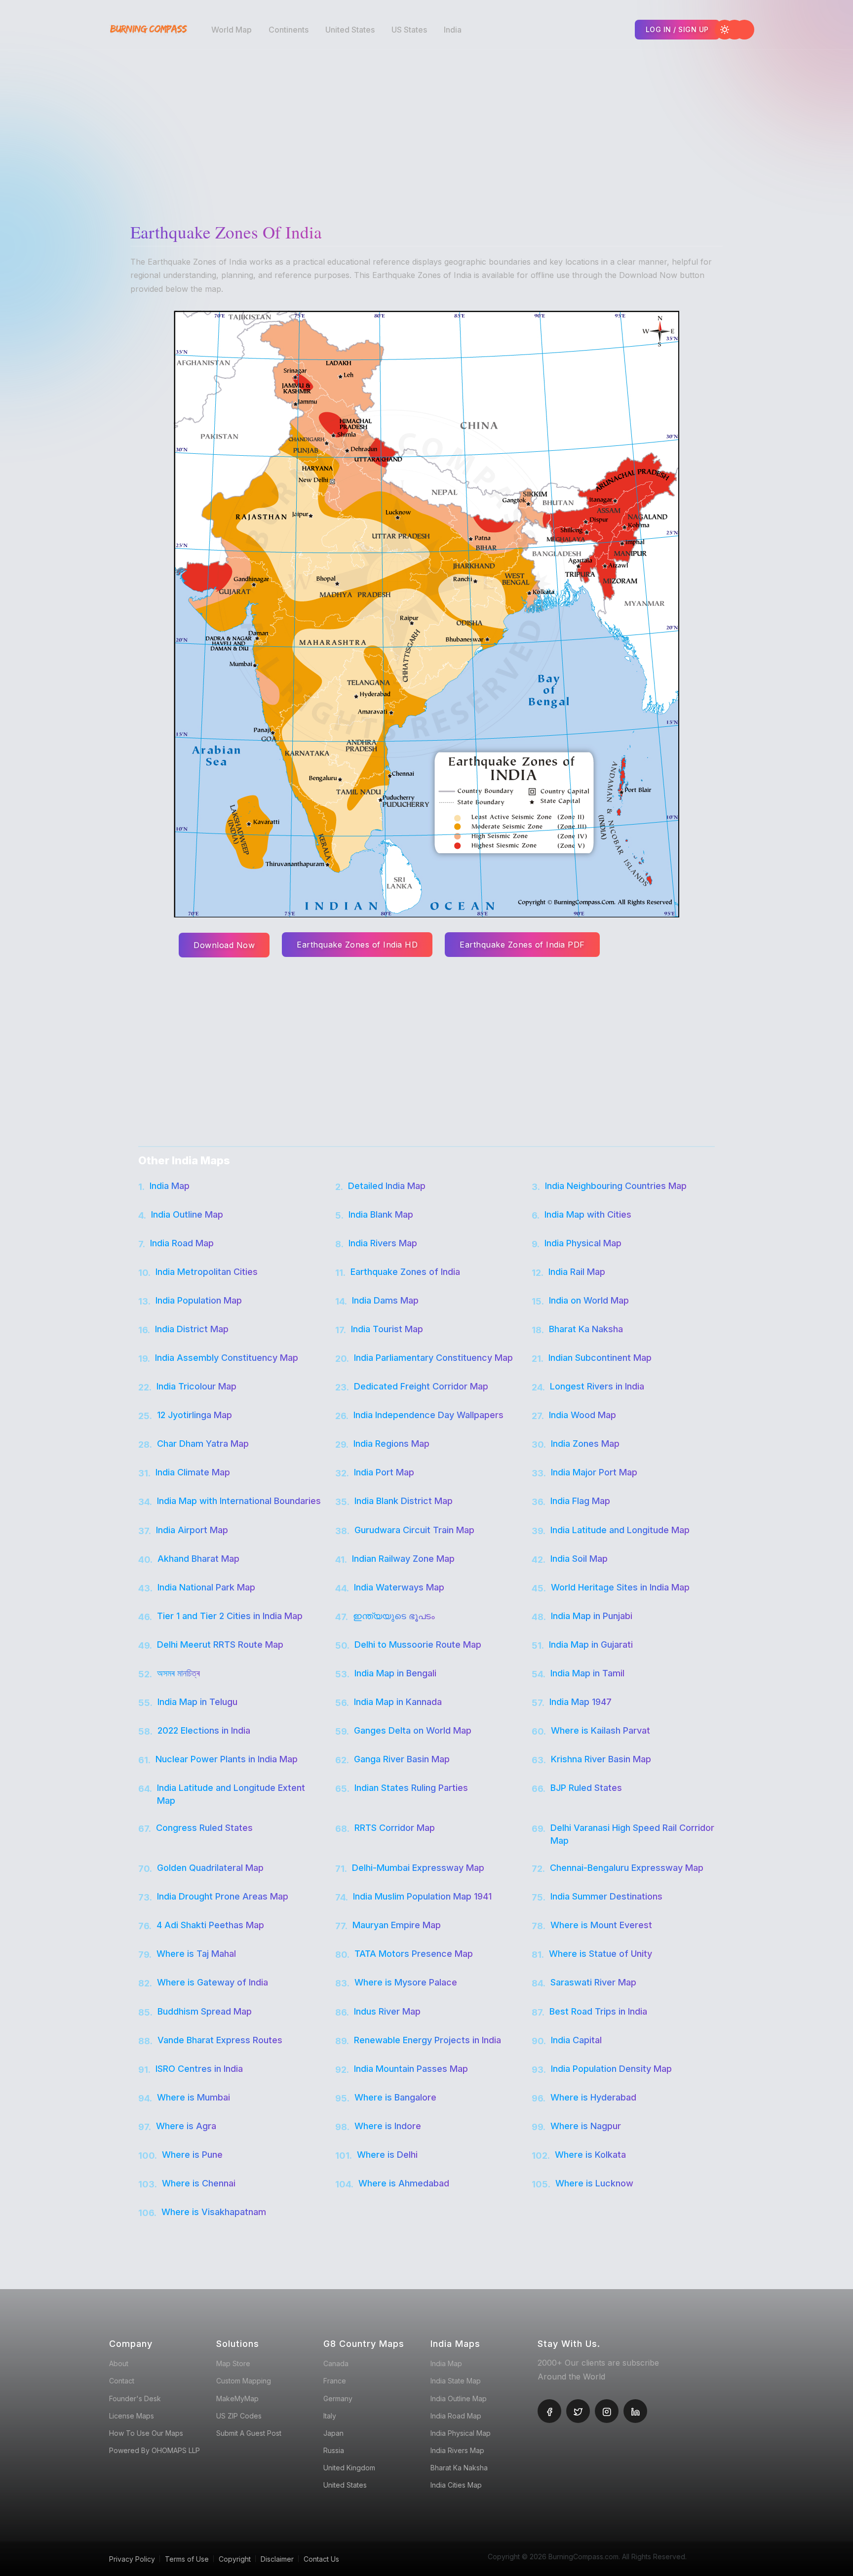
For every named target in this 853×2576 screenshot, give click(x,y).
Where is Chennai (199, 2183)
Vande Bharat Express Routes (220, 2040)
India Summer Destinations (606, 1896)
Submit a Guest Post (249, 2433)
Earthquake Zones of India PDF (522, 945)
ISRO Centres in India (199, 2069)
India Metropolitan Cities (207, 1272)
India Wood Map (582, 1415)
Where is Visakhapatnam (214, 2212)
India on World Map (589, 1300)
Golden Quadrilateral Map (210, 1868)
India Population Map (199, 1300)
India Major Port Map (594, 1472)
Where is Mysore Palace (406, 1982)
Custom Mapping (244, 2381)
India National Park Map (206, 1587)
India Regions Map (391, 1444)
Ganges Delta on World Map (413, 1730)
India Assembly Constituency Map (227, 1358)
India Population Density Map (611, 2069)
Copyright (235, 2559)
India (453, 30)
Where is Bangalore (395, 2097)
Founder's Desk (135, 2398)
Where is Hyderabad (593, 2097)
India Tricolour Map (196, 1386)
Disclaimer (277, 2559)
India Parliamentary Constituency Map (433, 1358)
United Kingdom (349, 2468)
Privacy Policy (132, 2559)
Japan (333, 2433)
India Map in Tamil (587, 1673)
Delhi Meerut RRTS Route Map (220, 1645)
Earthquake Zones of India (405, 1272)
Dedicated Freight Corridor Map (421, 1386)
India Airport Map (192, 1530)
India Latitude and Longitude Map (620, 1530)
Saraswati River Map (593, 1982)
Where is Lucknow (594, 2183)
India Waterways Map (399, 1587)
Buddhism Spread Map (205, 2011)
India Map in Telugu (197, 1702)
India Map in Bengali (395, 1673)
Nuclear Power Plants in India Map (227, 1759)
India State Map (456, 2381)
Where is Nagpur (586, 2126)
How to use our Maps (146, 2433)
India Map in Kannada (398, 1702)
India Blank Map (381, 1214)
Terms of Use (187, 2559)
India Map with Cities (588, 1214)
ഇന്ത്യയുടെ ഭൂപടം (394, 1616)
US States (409, 30)
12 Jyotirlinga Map (194, 1415)
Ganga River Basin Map (402, 1759)
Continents (289, 30)
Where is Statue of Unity (601, 1954)
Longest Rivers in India (597, 1386)
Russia (334, 2450)
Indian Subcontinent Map (600, 1358)
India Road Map (182, 1243)
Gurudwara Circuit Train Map (414, 1530)
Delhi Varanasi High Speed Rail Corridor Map (632, 1834)
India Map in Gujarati (591, 1645)
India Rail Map (577, 1272)
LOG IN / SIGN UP (677, 29)
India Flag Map (580, 1501)
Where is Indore (388, 2126)
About (119, 2363)
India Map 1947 (581, 1702)
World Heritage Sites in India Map (620, 1587)
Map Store (233, 2363)
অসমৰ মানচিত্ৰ (178, 1673)
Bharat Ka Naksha (586, 1329)
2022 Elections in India (204, 1730)
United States (350, 30)
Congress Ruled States (204, 1828)
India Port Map (384, 1472)
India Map (170, 1186)
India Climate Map (193, 1472)
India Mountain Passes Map (411, 2069)
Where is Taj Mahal (196, 1954)
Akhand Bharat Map (198, 1559)
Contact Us (321, 2559)
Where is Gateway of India (213, 1982)
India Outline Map (187, 1214)
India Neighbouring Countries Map (616, 1186)
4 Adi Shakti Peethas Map (210, 1925)
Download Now (224, 945)
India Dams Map (385, 1300)
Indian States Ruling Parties (411, 1788)
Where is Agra (186, 2126)
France (335, 2381)
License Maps (132, 2416)
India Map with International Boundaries (239, 1501)
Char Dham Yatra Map (203, 1444)
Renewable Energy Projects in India (427, 2040)
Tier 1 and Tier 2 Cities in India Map (230, 1616)
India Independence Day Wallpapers (428, 1415)
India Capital (576, 2040)
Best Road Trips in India (598, 2011)
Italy (330, 2416)
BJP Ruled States (586, 1788)
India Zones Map (585, 1444)
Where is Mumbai (194, 2097)
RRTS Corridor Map (395, 1828)
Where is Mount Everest (601, 1925)
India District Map (192, 1329)
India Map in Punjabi (592, 1616)
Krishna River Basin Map (601, 1759)
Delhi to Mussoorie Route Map (418, 1645)
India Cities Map (456, 2485)
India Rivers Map (383, 1243)
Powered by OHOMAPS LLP (155, 2450)
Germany (338, 2398)
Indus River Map (387, 2011)
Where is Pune (192, 2155)
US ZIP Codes (239, 2416)
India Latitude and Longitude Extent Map (231, 1794)
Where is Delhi (387, 2155)
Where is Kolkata (590, 2155)
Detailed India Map (387, 1186)
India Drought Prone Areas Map (223, 1896)
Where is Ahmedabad (404, 2183)
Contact (122, 2381)
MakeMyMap (237, 2398)
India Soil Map (579, 1559)
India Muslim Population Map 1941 (422, 1896)
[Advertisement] (429, 128)
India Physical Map (583, 1243)
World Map (232, 30)
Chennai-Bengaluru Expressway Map (627, 1868)
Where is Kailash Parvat (601, 1730)
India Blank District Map (404, 1501)
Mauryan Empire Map (397, 1925)
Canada (336, 2363)
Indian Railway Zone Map (403, 1559)
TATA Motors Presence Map (414, 1954)
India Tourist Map (387, 1329)
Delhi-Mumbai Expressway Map (418, 1868)
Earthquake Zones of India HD (357, 945)
